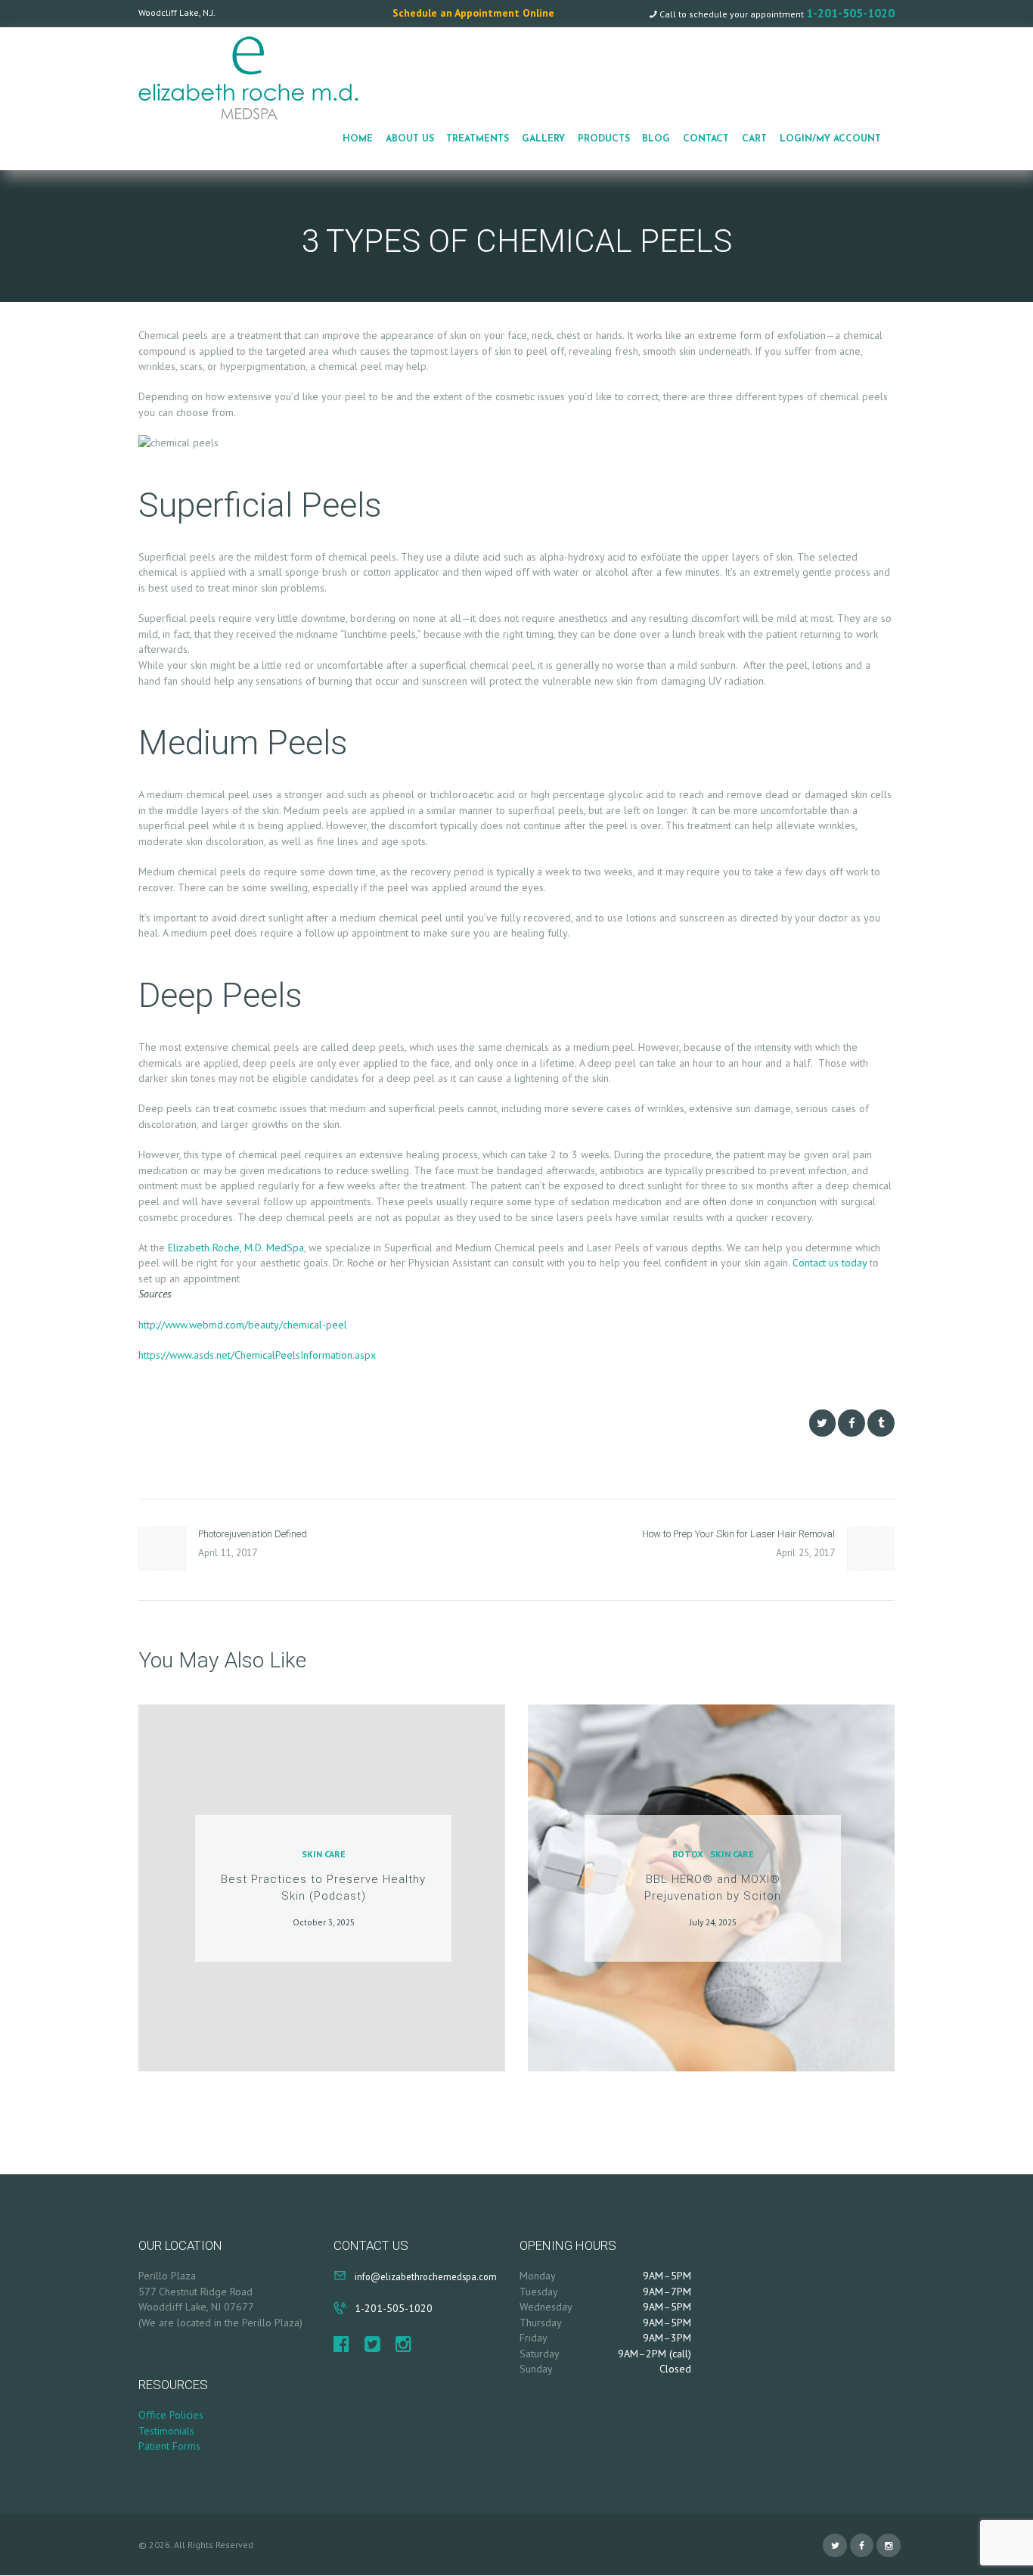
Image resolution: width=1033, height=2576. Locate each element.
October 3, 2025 (324, 1922)
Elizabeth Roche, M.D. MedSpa (236, 1248)
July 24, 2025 (713, 1922)
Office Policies (171, 2415)
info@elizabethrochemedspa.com (426, 2276)
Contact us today (830, 1263)
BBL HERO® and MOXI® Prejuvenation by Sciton (713, 1888)
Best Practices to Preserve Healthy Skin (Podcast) (323, 1888)
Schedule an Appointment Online (473, 13)
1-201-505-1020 (850, 13)
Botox (688, 1854)
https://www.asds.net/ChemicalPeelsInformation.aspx (257, 1355)
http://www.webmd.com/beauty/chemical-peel (243, 1325)
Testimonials (166, 2431)
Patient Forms (169, 2446)
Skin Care (324, 1854)
